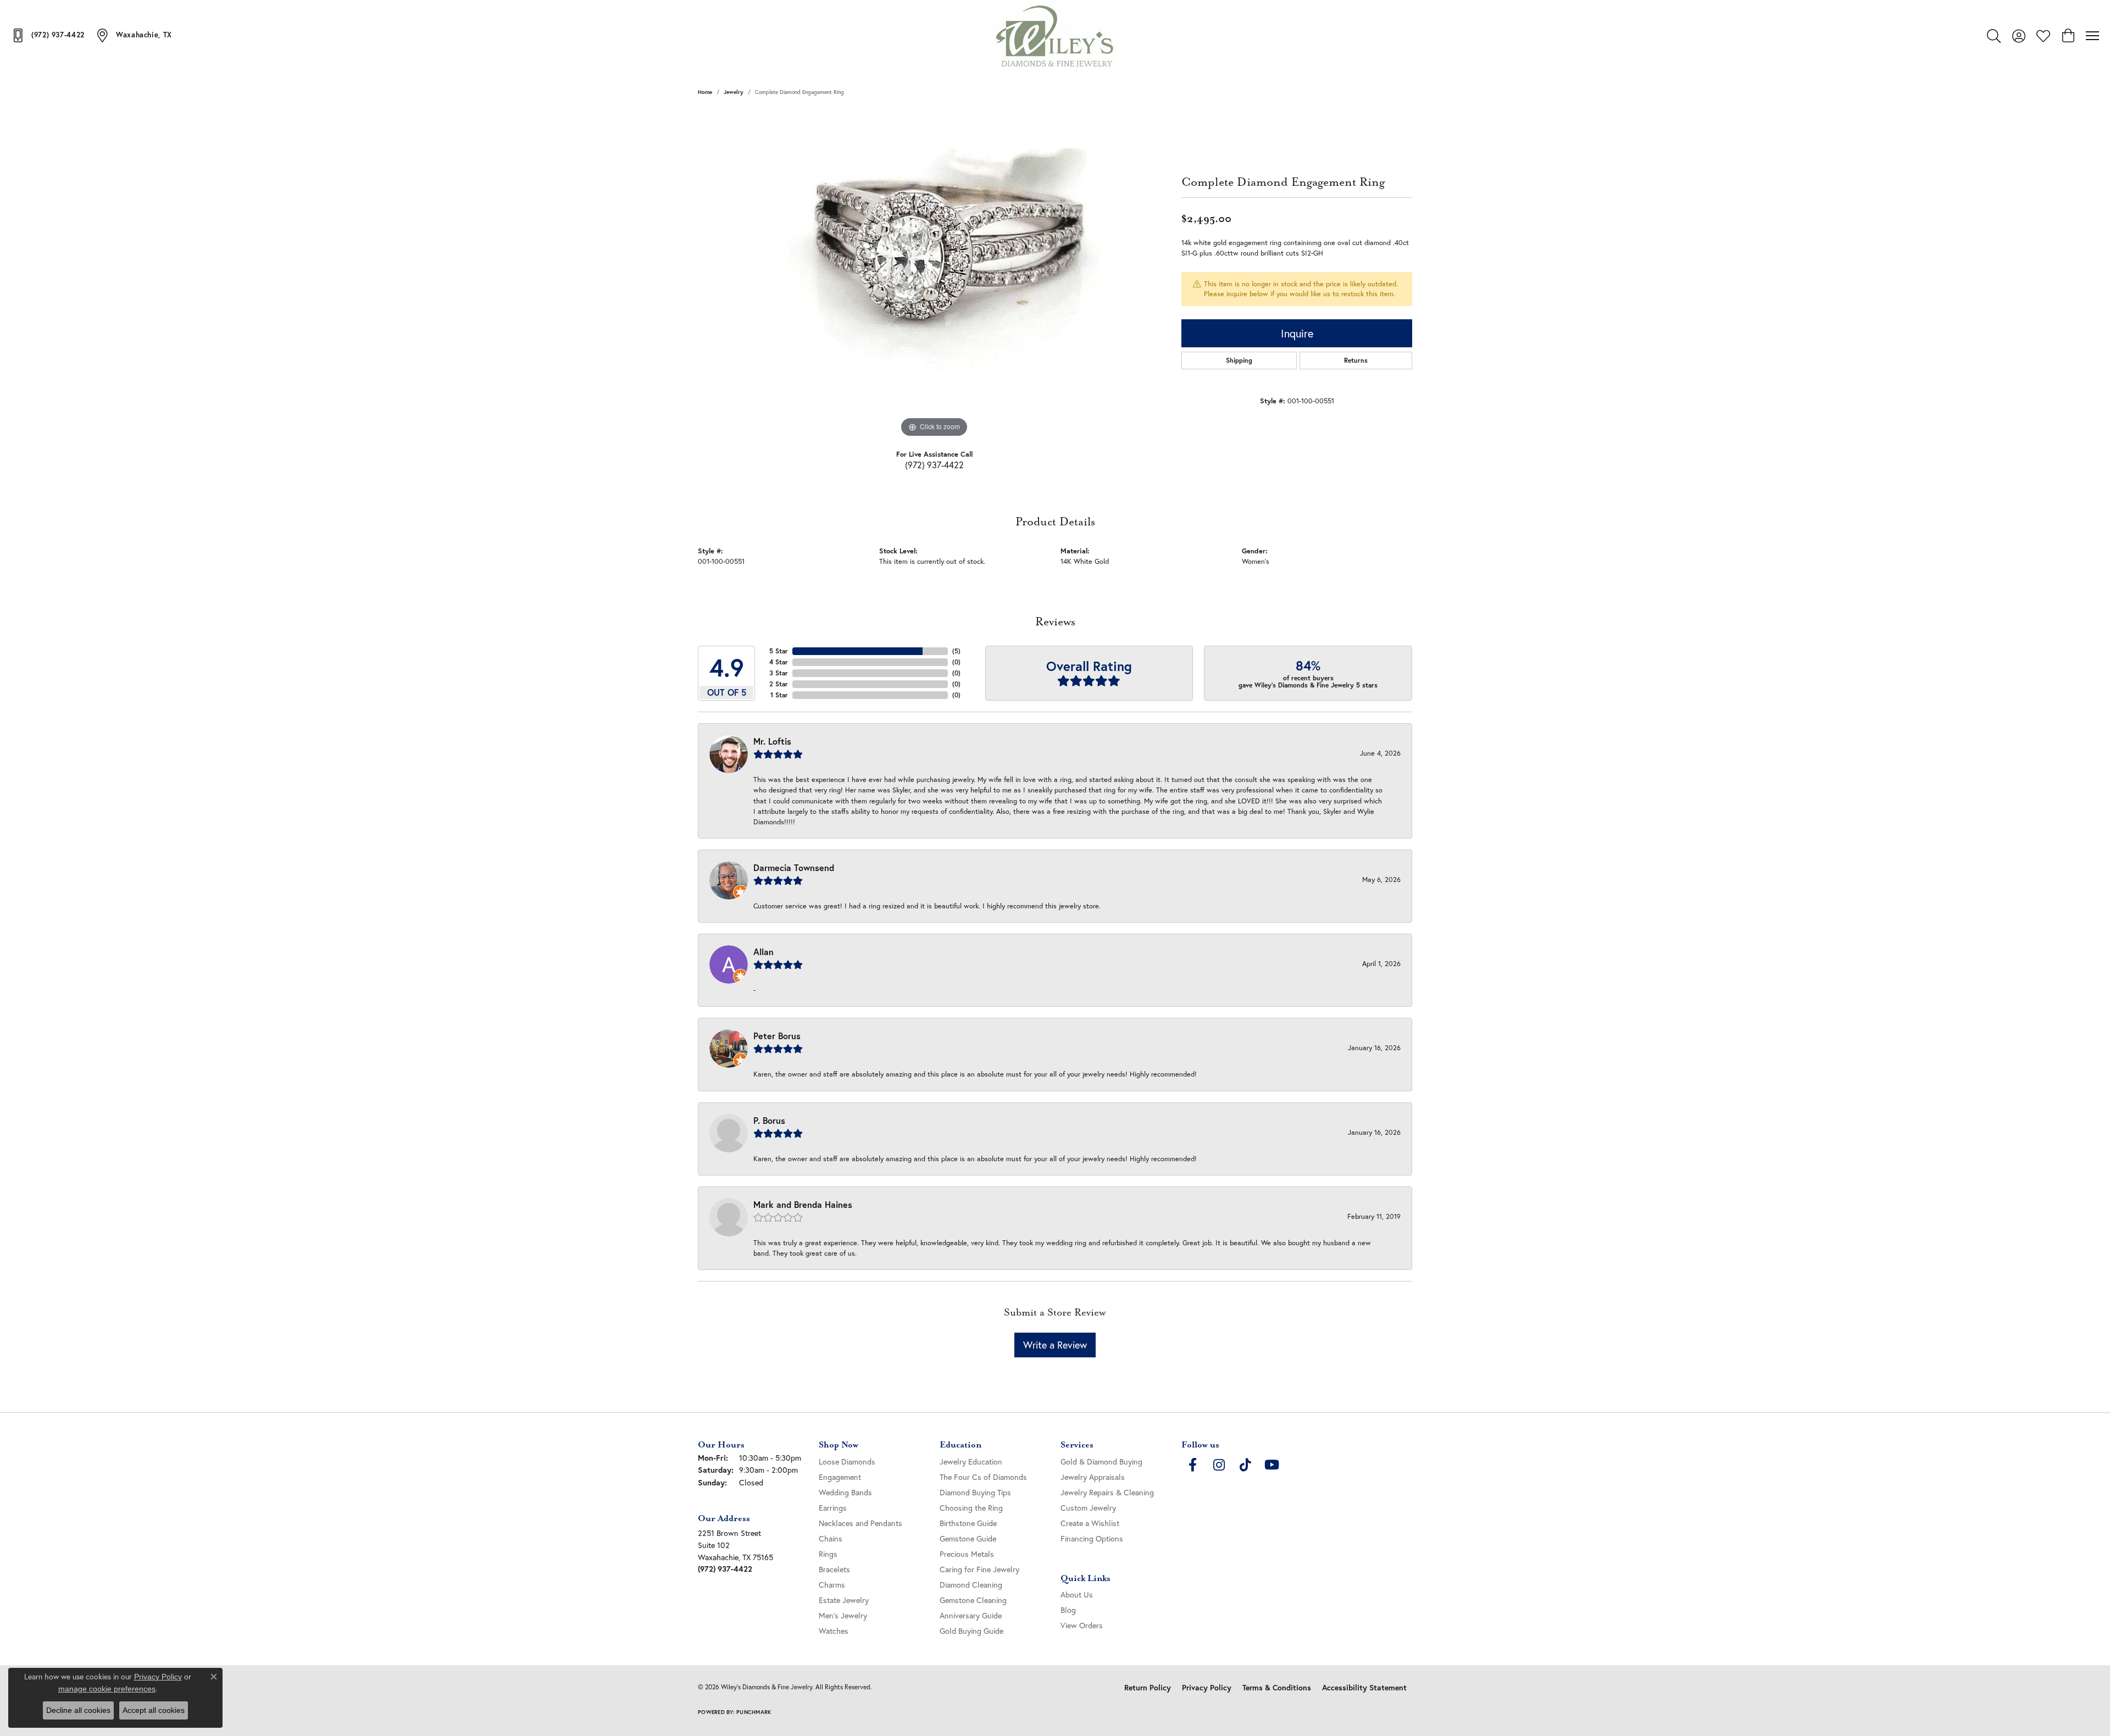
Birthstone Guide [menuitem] (968, 1523)
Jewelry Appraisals (1093, 1477)
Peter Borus (777, 1036)
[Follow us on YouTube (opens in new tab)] (1271, 1465)
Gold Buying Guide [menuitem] (971, 1631)
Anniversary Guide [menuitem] (971, 1615)
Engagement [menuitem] (840, 1477)
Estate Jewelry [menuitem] (844, 1600)
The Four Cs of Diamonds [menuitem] (983, 1477)
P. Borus (769, 1120)
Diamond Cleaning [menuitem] (971, 1585)
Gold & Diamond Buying (1101, 1462)
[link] (48, 35)
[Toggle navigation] (2092, 36)
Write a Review (1055, 1345)
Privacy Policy (1207, 1688)
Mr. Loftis (772, 741)
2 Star (779, 684)
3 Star (779, 673)
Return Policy (1148, 1688)
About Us (1077, 1594)
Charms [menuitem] (832, 1585)
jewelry (734, 92)
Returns (1356, 360)
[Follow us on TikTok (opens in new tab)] (1245, 1465)
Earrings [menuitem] (833, 1508)
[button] (1994, 36)
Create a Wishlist (1090, 1523)
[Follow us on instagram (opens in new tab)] (1219, 1465)
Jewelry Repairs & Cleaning (1107, 1492)
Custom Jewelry (1088, 1508)
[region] (934, 275)
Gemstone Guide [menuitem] (968, 1538)
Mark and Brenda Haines (803, 1204)
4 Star (779, 662)
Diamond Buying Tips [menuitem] (975, 1492)
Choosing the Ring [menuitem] (971, 1508)
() (956, 651)
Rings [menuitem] (828, 1554)
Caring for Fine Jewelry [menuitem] (979, 1569)
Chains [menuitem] (831, 1538)
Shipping (1239, 360)
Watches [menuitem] (834, 1631)
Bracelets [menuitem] (834, 1569)
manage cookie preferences (107, 1689)
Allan (764, 952)
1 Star (779, 695)
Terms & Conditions (1277, 1688)
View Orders (1082, 1625)
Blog (1068, 1610)
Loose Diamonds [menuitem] (847, 1462)
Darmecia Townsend (794, 867)
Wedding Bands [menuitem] (845, 1492)
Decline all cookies (78, 1710)
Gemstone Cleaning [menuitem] (973, 1600)
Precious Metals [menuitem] (967, 1554)
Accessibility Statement (1364, 1688)
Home (705, 92)
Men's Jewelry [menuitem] (843, 1615)
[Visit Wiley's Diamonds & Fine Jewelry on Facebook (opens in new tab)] (1192, 1465)
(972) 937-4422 (934, 465)
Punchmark (754, 1712)
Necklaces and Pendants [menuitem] (860, 1523)
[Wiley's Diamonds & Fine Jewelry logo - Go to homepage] (1055, 36)
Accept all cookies (154, 1710)
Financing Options (1092, 1538)
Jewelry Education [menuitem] (971, 1462)
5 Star (779, 651)
